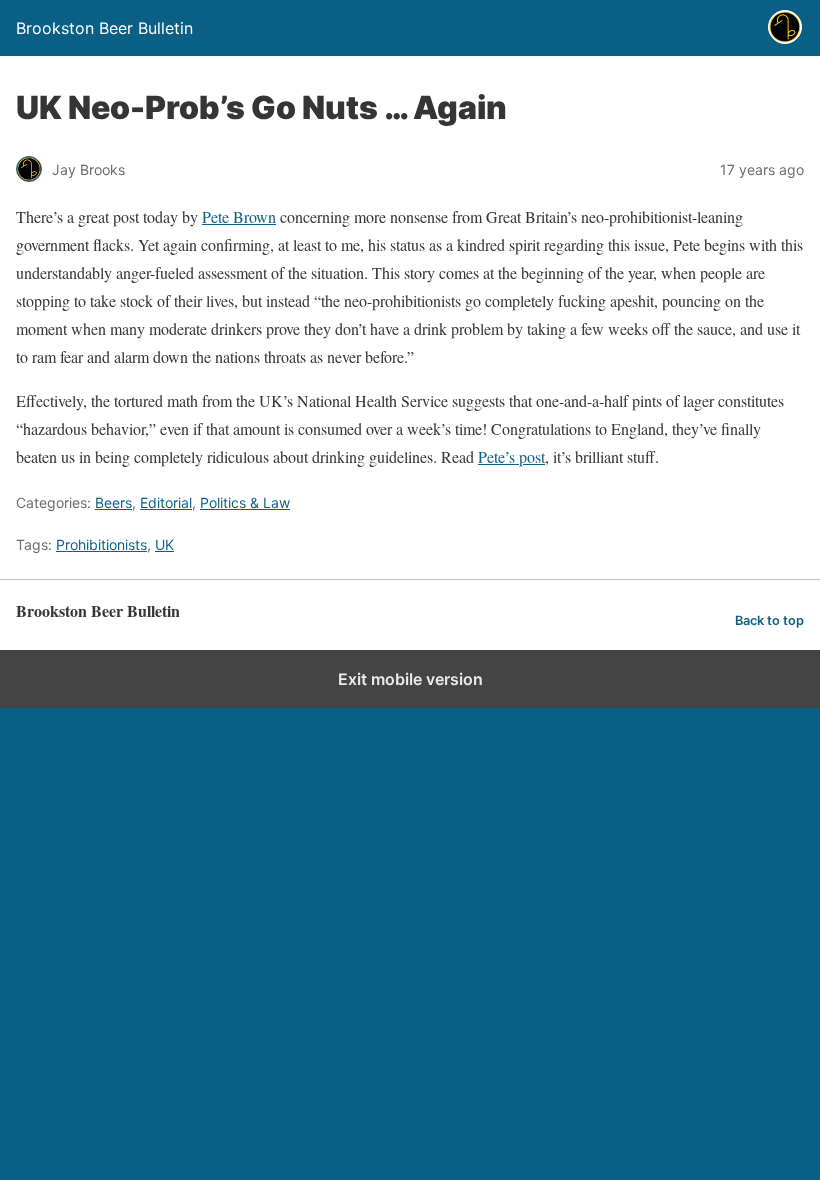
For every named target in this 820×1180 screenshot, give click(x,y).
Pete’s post (511, 456)
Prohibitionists (101, 544)
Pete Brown (239, 216)
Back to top (769, 620)
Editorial (166, 502)
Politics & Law (245, 502)
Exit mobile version (410, 679)
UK (164, 544)
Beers (113, 502)
